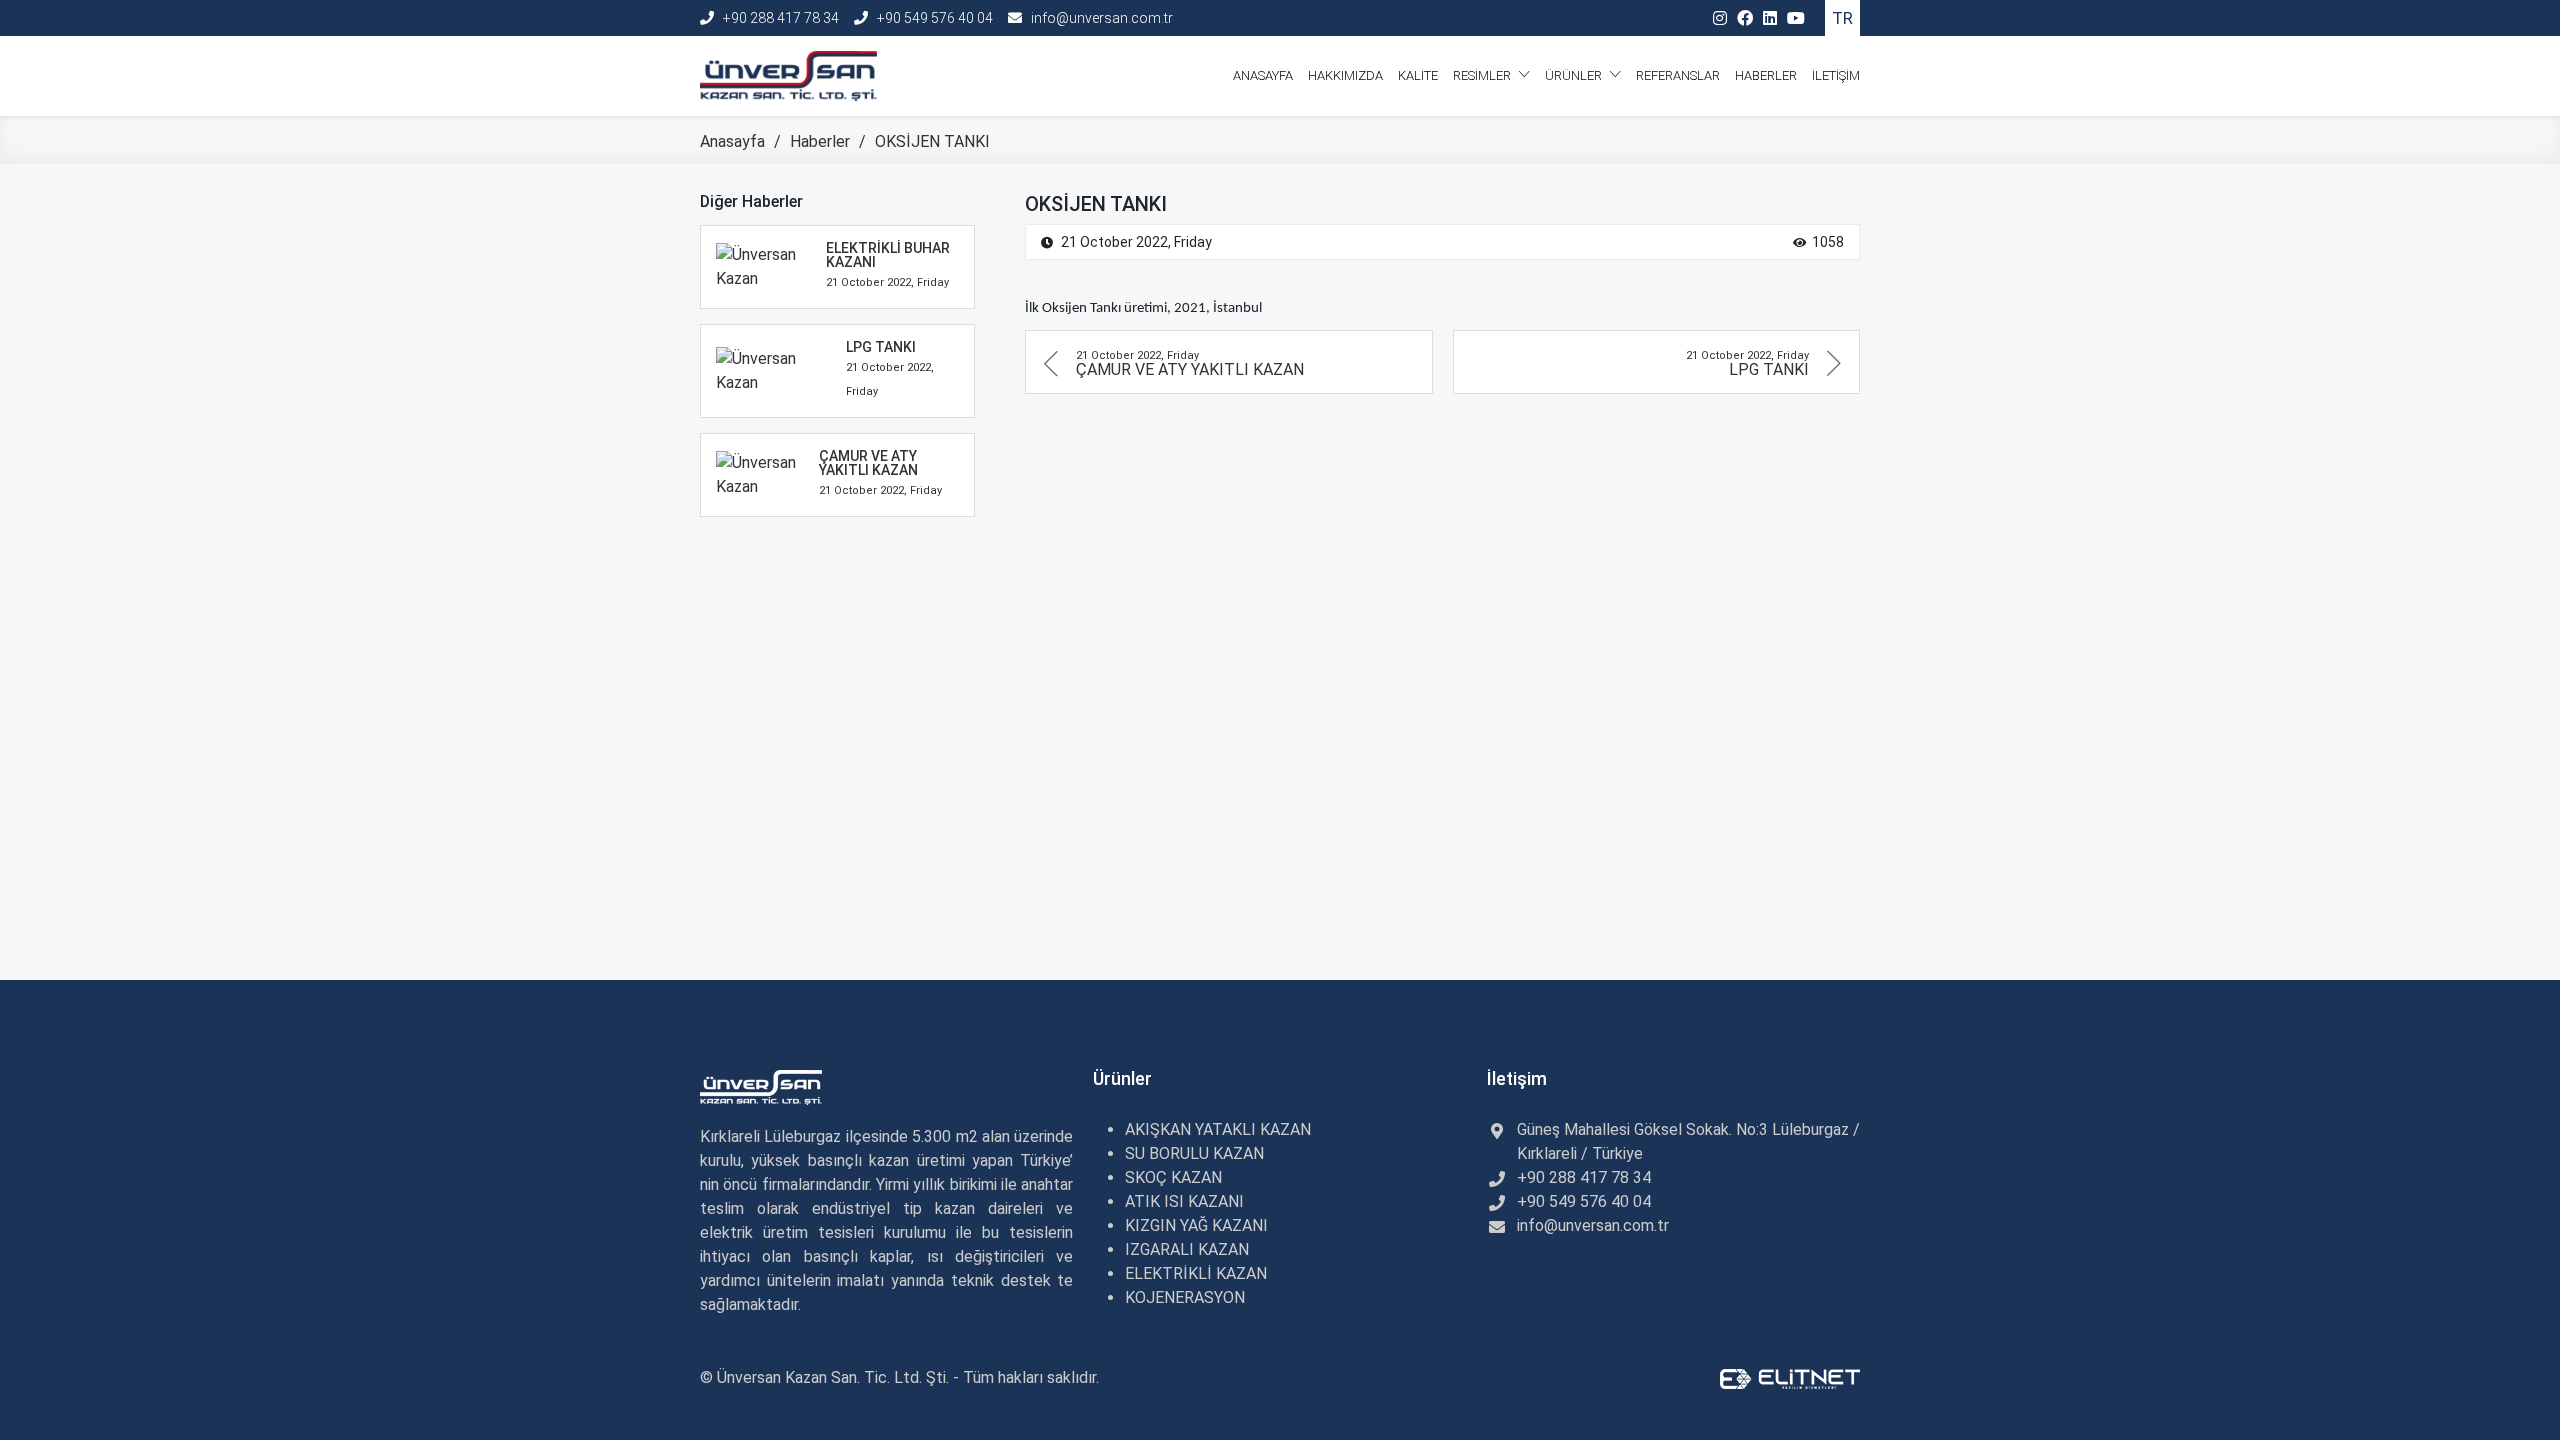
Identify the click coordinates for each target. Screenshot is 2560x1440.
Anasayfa (1263, 75)
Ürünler (1575, 75)
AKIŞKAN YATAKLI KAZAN (1218, 1129)
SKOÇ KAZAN (1173, 1177)
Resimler (1483, 75)
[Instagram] (1720, 18)
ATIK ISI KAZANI (1184, 1201)
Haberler (1766, 75)
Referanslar (1678, 75)
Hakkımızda (1345, 75)
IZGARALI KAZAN (1187, 1249)
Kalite (1418, 75)
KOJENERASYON (1185, 1297)
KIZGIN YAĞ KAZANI (1196, 1225)
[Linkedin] (1770, 18)
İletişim (1836, 75)
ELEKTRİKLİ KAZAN (1196, 1273)
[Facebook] (1745, 18)
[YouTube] (1796, 18)
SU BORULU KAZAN (1194, 1153)
